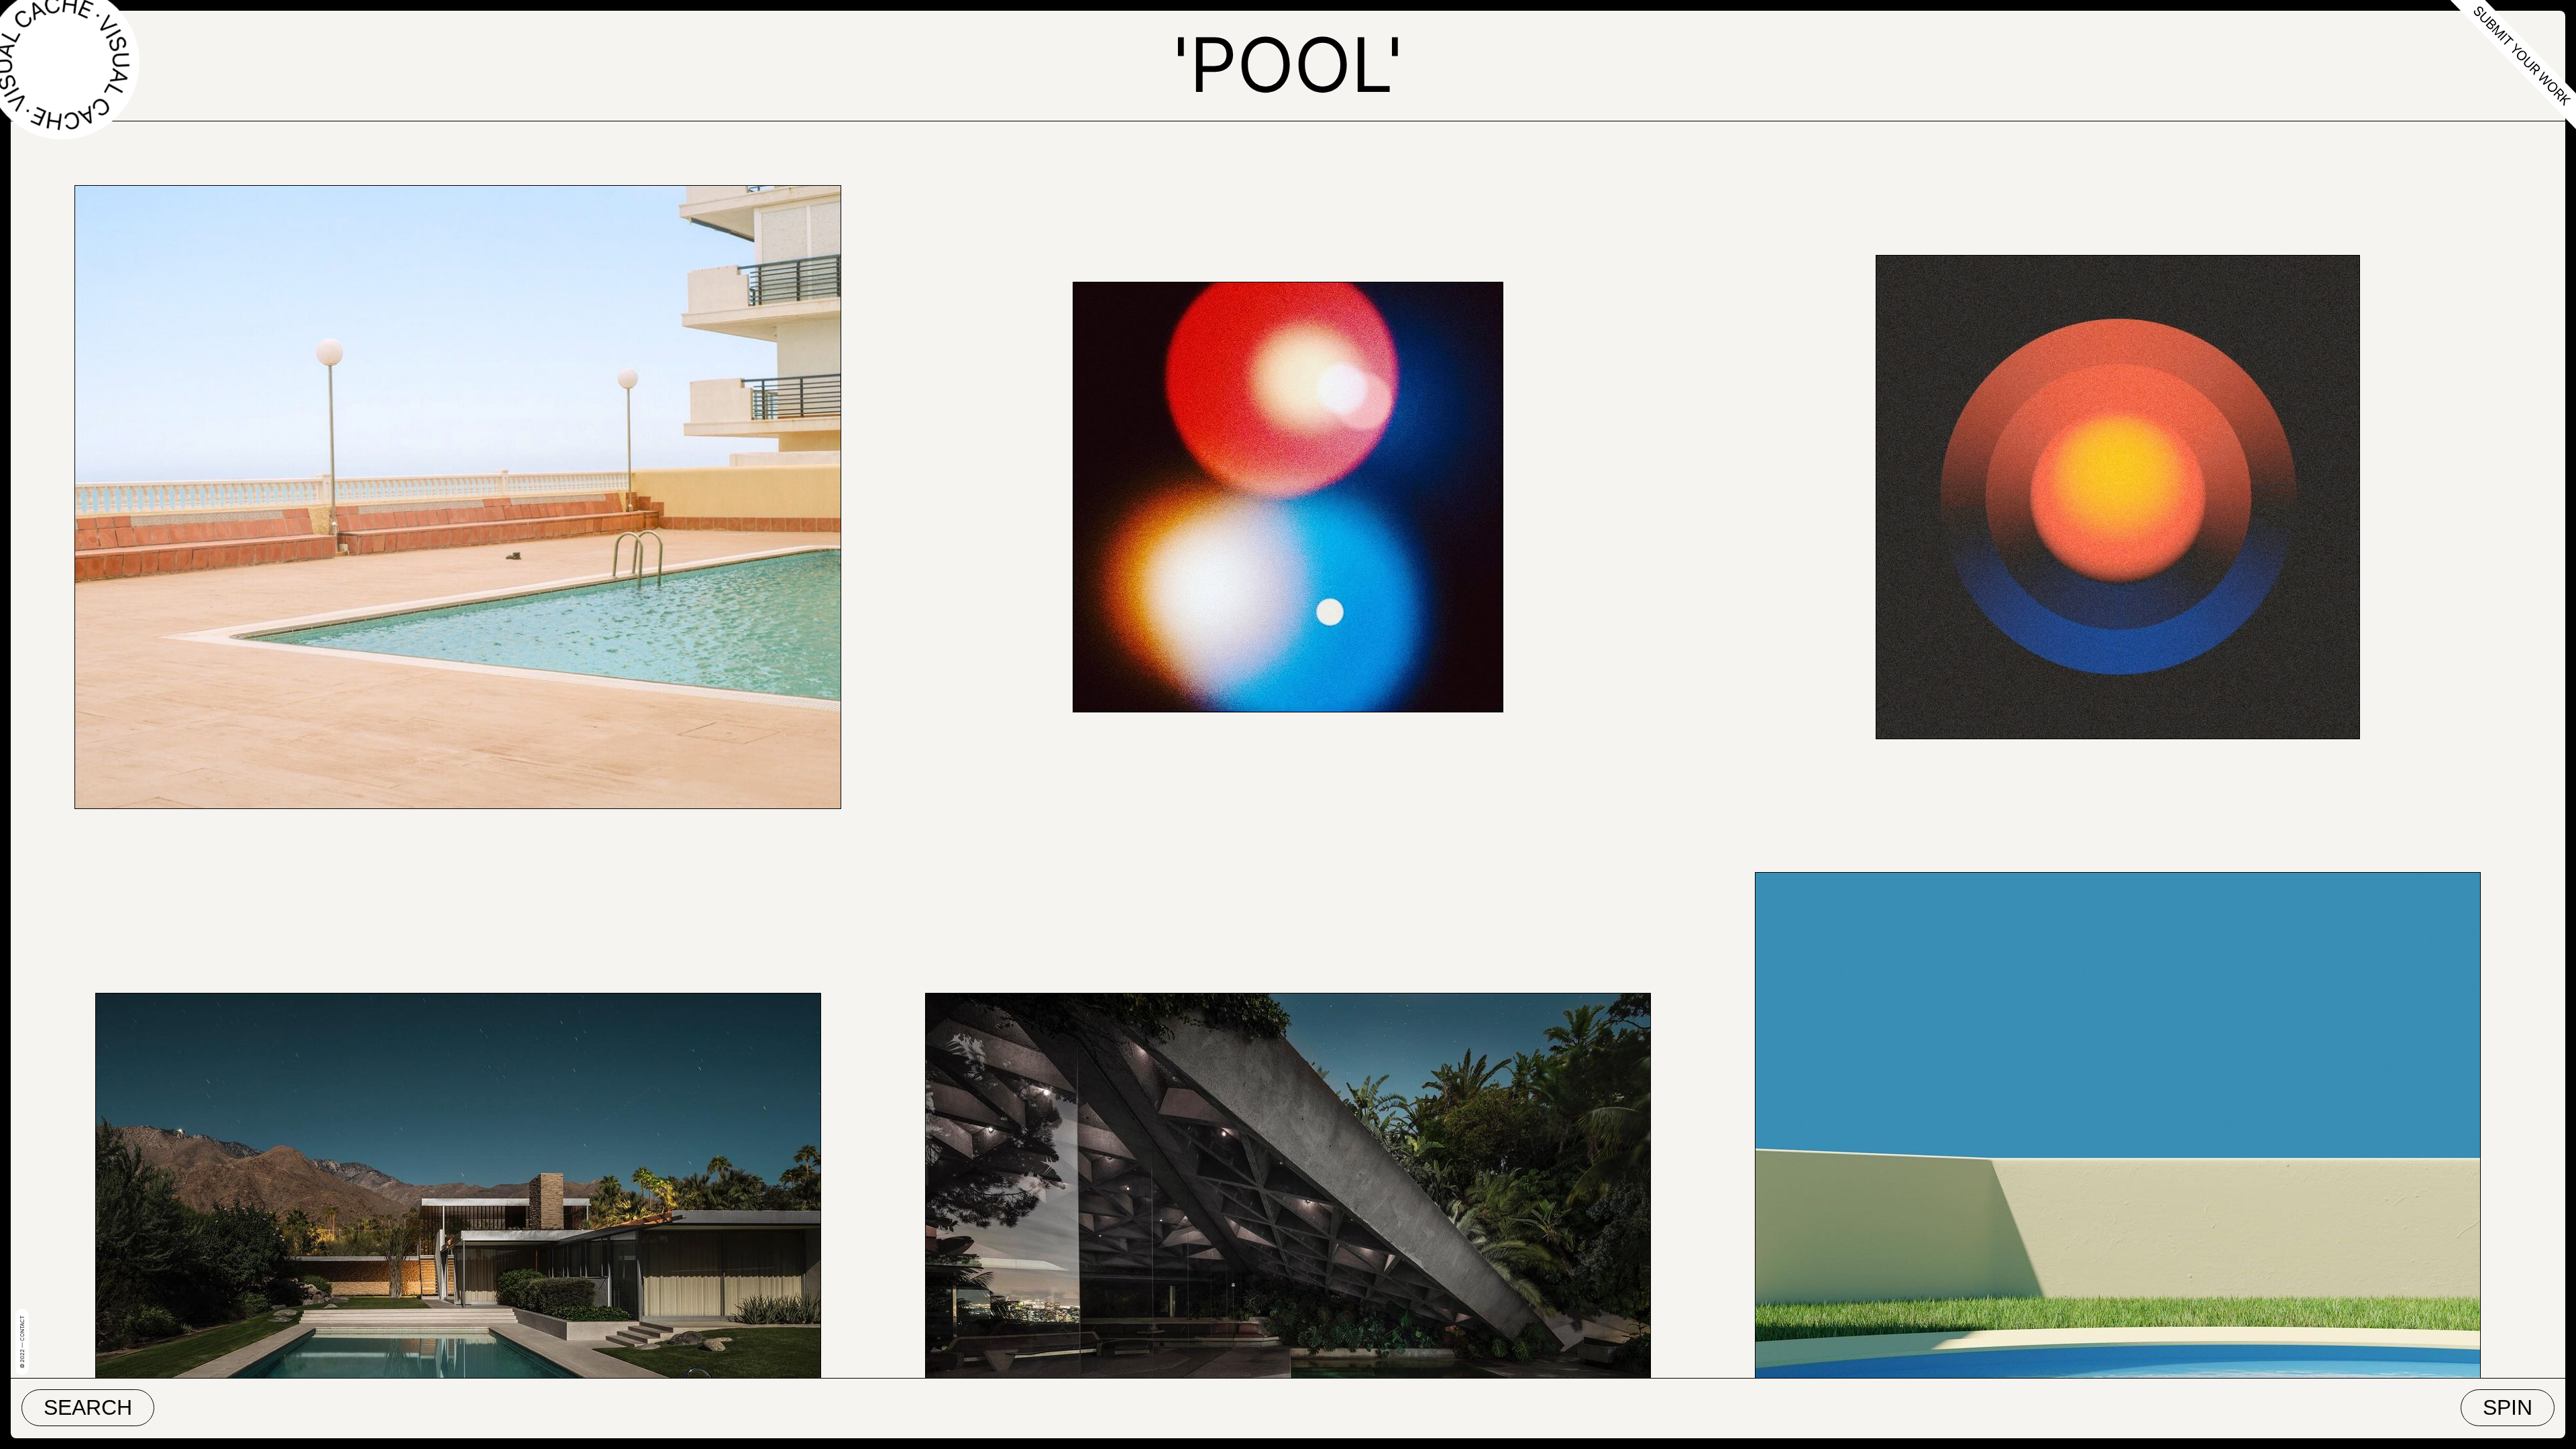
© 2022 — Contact (22, 1342)
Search (88, 1407)
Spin (2508, 1407)
